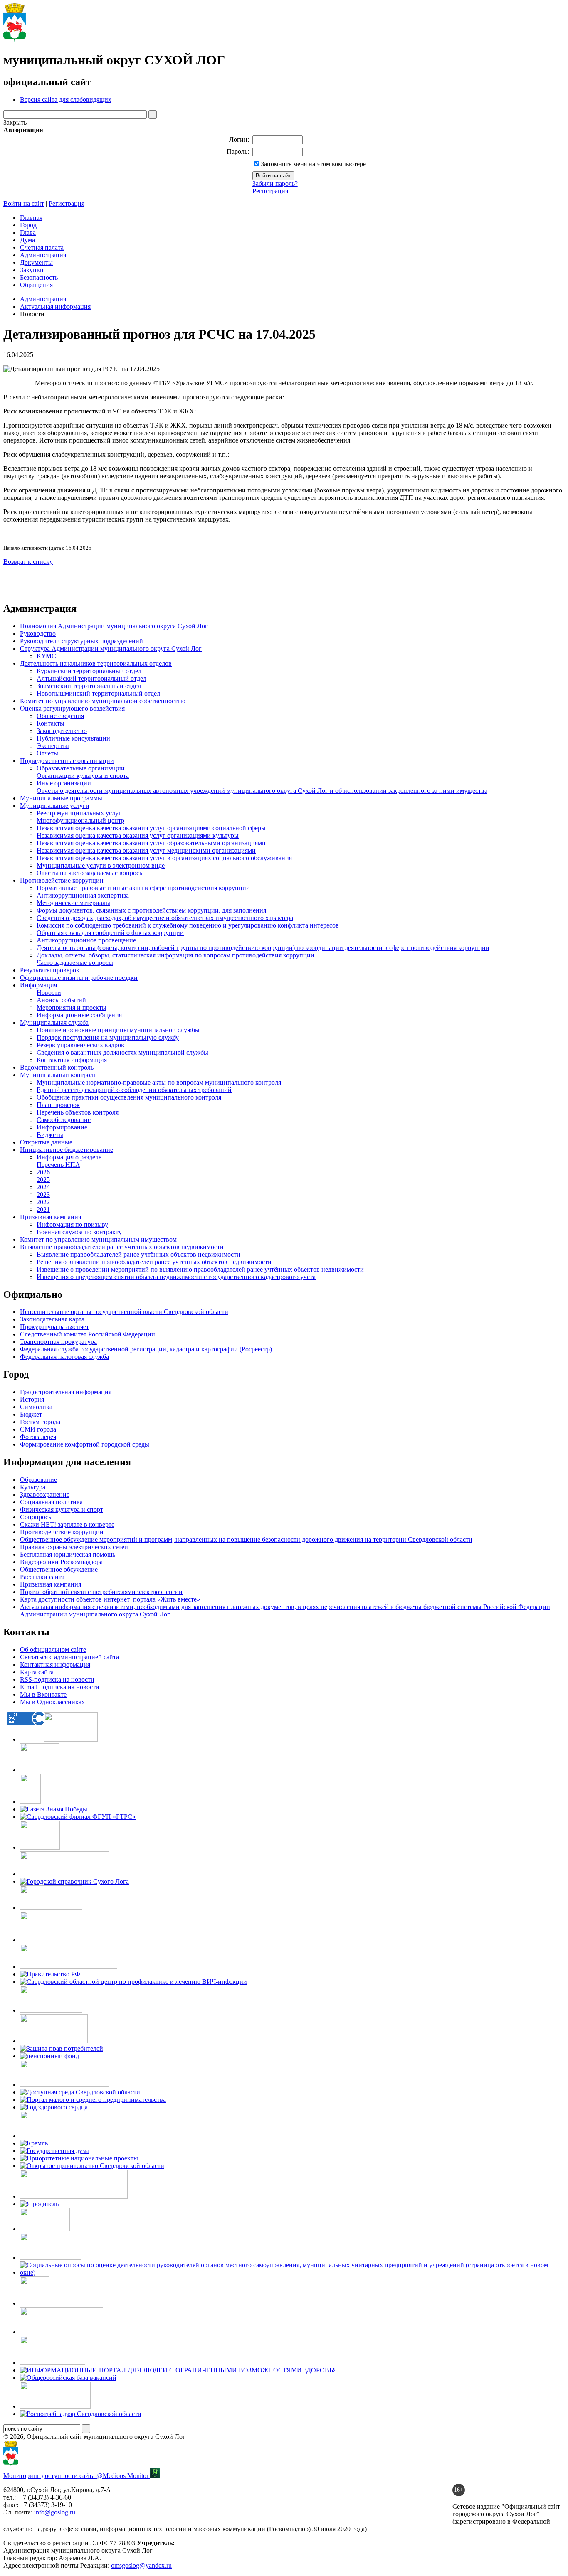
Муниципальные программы (61, 798)
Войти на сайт (24, 203)
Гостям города (40, 1422)
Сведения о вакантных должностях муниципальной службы (122, 1052)
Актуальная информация (55, 306)
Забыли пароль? (275, 183)
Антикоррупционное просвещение (86, 940)
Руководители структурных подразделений (81, 641)
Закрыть (15, 122)
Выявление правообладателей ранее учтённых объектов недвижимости (138, 1254)
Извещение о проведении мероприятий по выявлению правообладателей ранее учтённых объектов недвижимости (200, 1269)
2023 (43, 1195)
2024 (43, 1187)
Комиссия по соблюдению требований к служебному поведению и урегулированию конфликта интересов (188, 925)
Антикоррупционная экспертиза (83, 895)
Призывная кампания (51, 1217)
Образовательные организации (81, 768)
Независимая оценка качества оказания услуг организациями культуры (138, 835)
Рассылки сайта (42, 1577)
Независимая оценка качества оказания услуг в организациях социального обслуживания (164, 858)
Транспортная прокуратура (58, 1342)
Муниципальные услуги (55, 806)
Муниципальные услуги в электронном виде (101, 865)
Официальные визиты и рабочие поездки (79, 978)
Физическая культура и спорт (62, 1509)
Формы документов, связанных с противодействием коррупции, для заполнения (151, 910)
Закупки (32, 270)
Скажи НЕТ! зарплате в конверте (67, 1524)
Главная (31, 218)
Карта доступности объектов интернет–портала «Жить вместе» (110, 1599)
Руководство (38, 634)
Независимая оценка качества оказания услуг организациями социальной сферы (151, 828)
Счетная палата (42, 247)
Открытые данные (46, 1142)
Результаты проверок (50, 970)
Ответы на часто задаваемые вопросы (90, 873)
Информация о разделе (69, 1157)
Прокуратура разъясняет (54, 1327)
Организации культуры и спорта (83, 776)
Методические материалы (73, 903)
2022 (43, 1202)
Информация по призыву (72, 1224)
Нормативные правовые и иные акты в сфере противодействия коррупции (143, 888)
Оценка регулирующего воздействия (72, 708)
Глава (28, 233)
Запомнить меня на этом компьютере (313, 164)
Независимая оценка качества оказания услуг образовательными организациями (151, 843)
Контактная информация (72, 1060)
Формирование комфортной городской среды (85, 1444)
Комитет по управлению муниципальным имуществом (98, 1239)
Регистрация (270, 191)
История (32, 1399)
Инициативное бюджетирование (67, 1150)
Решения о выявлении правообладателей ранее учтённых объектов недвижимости (154, 1262)
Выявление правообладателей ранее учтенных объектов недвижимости (122, 1247)
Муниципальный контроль (58, 1075)
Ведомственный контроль (57, 1067)
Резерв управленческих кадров (80, 1045)
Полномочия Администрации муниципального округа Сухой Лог (114, 626)
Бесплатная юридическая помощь (68, 1554)
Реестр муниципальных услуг (79, 813)
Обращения (36, 285)
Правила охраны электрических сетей (74, 1547)
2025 (43, 1180)
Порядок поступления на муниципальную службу (108, 1037)
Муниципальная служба (54, 1022)
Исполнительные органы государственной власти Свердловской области (124, 1312)
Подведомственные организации (67, 761)
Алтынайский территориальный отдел (91, 678)
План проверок (58, 1105)
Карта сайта (37, 1672)
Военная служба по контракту (79, 1232)
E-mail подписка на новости (60, 1687)
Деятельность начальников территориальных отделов (96, 663)
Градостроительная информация (66, 1392)
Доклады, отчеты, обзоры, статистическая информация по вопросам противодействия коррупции (175, 955)
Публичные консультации (73, 738)
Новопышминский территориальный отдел (98, 693)
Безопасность (39, 277)
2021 (43, 1209)
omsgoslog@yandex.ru (141, 2565)
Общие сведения (60, 716)
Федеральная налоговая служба (64, 1357)
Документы (36, 262)
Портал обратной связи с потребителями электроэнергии (101, 1592)
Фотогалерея (38, 1437)
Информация (38, 985)
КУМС (46, 656)
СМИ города (38, 1429)
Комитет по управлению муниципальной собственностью (103, 701)
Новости (49, 993)
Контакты (51, 723)
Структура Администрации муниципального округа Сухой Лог (111, 648)
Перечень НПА (58, 1165)
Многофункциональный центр (80, 821)
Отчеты (47, 753)
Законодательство (62, 731)
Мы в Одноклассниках (52, 1702)
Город (28, 225)
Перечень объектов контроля (78, 1112)
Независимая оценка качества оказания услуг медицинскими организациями (146, 850)
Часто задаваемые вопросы (75, 963)
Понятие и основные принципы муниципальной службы (118, 1030)
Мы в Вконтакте (43, 1694)
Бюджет (31, 1414)
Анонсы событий (61, 1000)
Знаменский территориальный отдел (89, 686)
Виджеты (50, 1135)
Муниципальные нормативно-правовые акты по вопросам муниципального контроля (159, 1082)
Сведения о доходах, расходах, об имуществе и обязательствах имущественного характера (165, 918)
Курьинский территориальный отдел (89, 671)
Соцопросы (36, 1517)
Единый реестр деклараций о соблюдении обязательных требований (134, 1090)
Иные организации (64, 783)
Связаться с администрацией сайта (69, 1657)
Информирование (62, 1127)
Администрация (43, 255)
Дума (27, 240)
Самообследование (64, 1120)
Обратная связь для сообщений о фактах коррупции (110, 933)
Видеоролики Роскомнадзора (61, 1562)
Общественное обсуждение (59, 1569)
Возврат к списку (28, 562)
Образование (38, 1480)
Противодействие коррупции (62, 880)
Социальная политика (51, 1502)
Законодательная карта (52, 1319)
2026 (43, 1172)
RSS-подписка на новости (57, 1679)
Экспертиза (53, 746)
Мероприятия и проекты (72, 1008)
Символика (36, 1407)
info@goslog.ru (55, 2512)
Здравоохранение (45, 1495)
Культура (33, 1487)
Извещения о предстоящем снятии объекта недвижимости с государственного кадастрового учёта (176, 1277)
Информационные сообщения (79, 1015)
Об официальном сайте (53, 1650)
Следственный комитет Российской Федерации (88, 1334)
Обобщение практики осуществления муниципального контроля (129, 1097)
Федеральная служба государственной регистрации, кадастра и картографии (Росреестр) (146, 1349)
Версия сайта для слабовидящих (66, 100)
